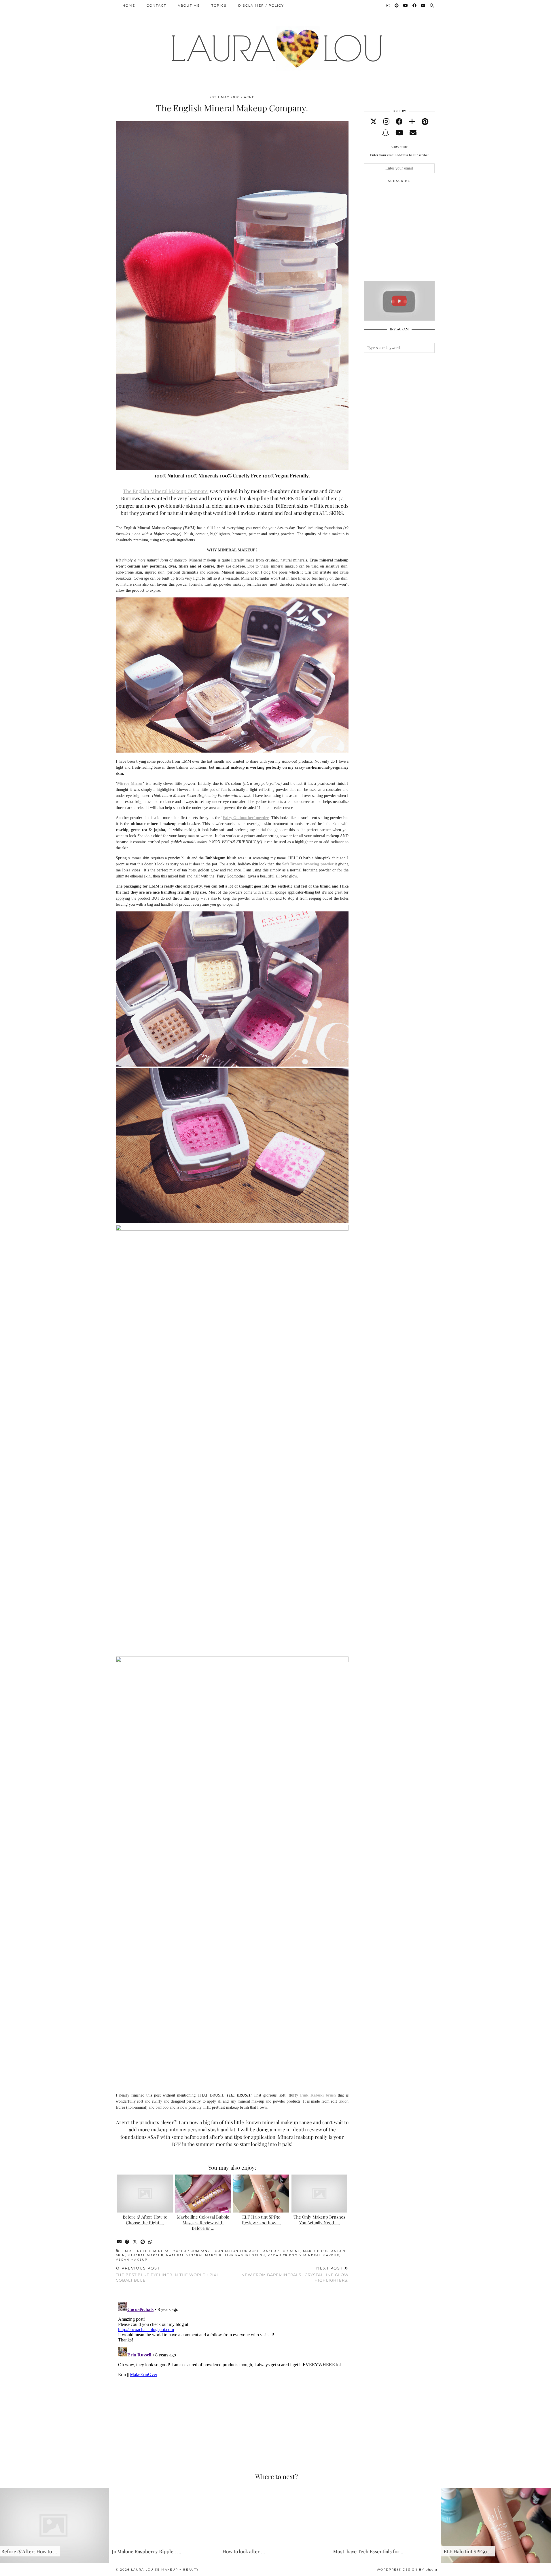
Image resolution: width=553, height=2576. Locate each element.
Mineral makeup (146, 2255)
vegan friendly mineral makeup (304, 2255)
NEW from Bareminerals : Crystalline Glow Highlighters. (295, 2274)
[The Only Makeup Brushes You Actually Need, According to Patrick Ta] (319, 2194)
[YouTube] (406, 5)
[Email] (423, 5)
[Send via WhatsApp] (150, 2242)
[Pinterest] (397, 5)
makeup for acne (281, 2251)
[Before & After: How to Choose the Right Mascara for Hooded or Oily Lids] (145, 2194)
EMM (127, 2251)
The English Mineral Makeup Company (166, 491)
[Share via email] (120, 2242)
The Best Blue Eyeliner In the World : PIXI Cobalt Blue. (167, 2274)
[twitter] (374, 122)
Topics (219, 5)
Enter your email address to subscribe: (399, 155)
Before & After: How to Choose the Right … (145, 2220)
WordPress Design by (407, 2570)
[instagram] (386, 122)
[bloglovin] (412, 122)
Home (129, 5)
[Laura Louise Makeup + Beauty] (276, 44)
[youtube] (399, 133)
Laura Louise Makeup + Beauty (165, 2570)
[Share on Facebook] (127, 2242)
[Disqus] (232, 2371)
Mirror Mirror (130, 784)
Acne (249, 97)
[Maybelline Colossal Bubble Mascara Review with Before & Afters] (203, 2194)
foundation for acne (236, 2251)
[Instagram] (389, 5)
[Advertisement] (407, 234)
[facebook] (399, 122)
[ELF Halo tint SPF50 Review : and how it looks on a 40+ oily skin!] (261, 2194)
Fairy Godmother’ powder (246, 818)
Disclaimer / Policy (261, 5)
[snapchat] (386, 133)
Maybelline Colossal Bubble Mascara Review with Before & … (203, 2223)
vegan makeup (132, 2260)
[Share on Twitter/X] (135, 2242)
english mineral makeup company (172, 2251)
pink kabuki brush (245, 2255)
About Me (189, 5)
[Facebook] (415, 5)
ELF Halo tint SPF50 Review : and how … (261, 2220)
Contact (156, 5)
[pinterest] (425, 122)
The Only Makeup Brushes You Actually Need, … (319, 2220)
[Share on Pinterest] (143, 2242)
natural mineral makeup (194, 2255)
